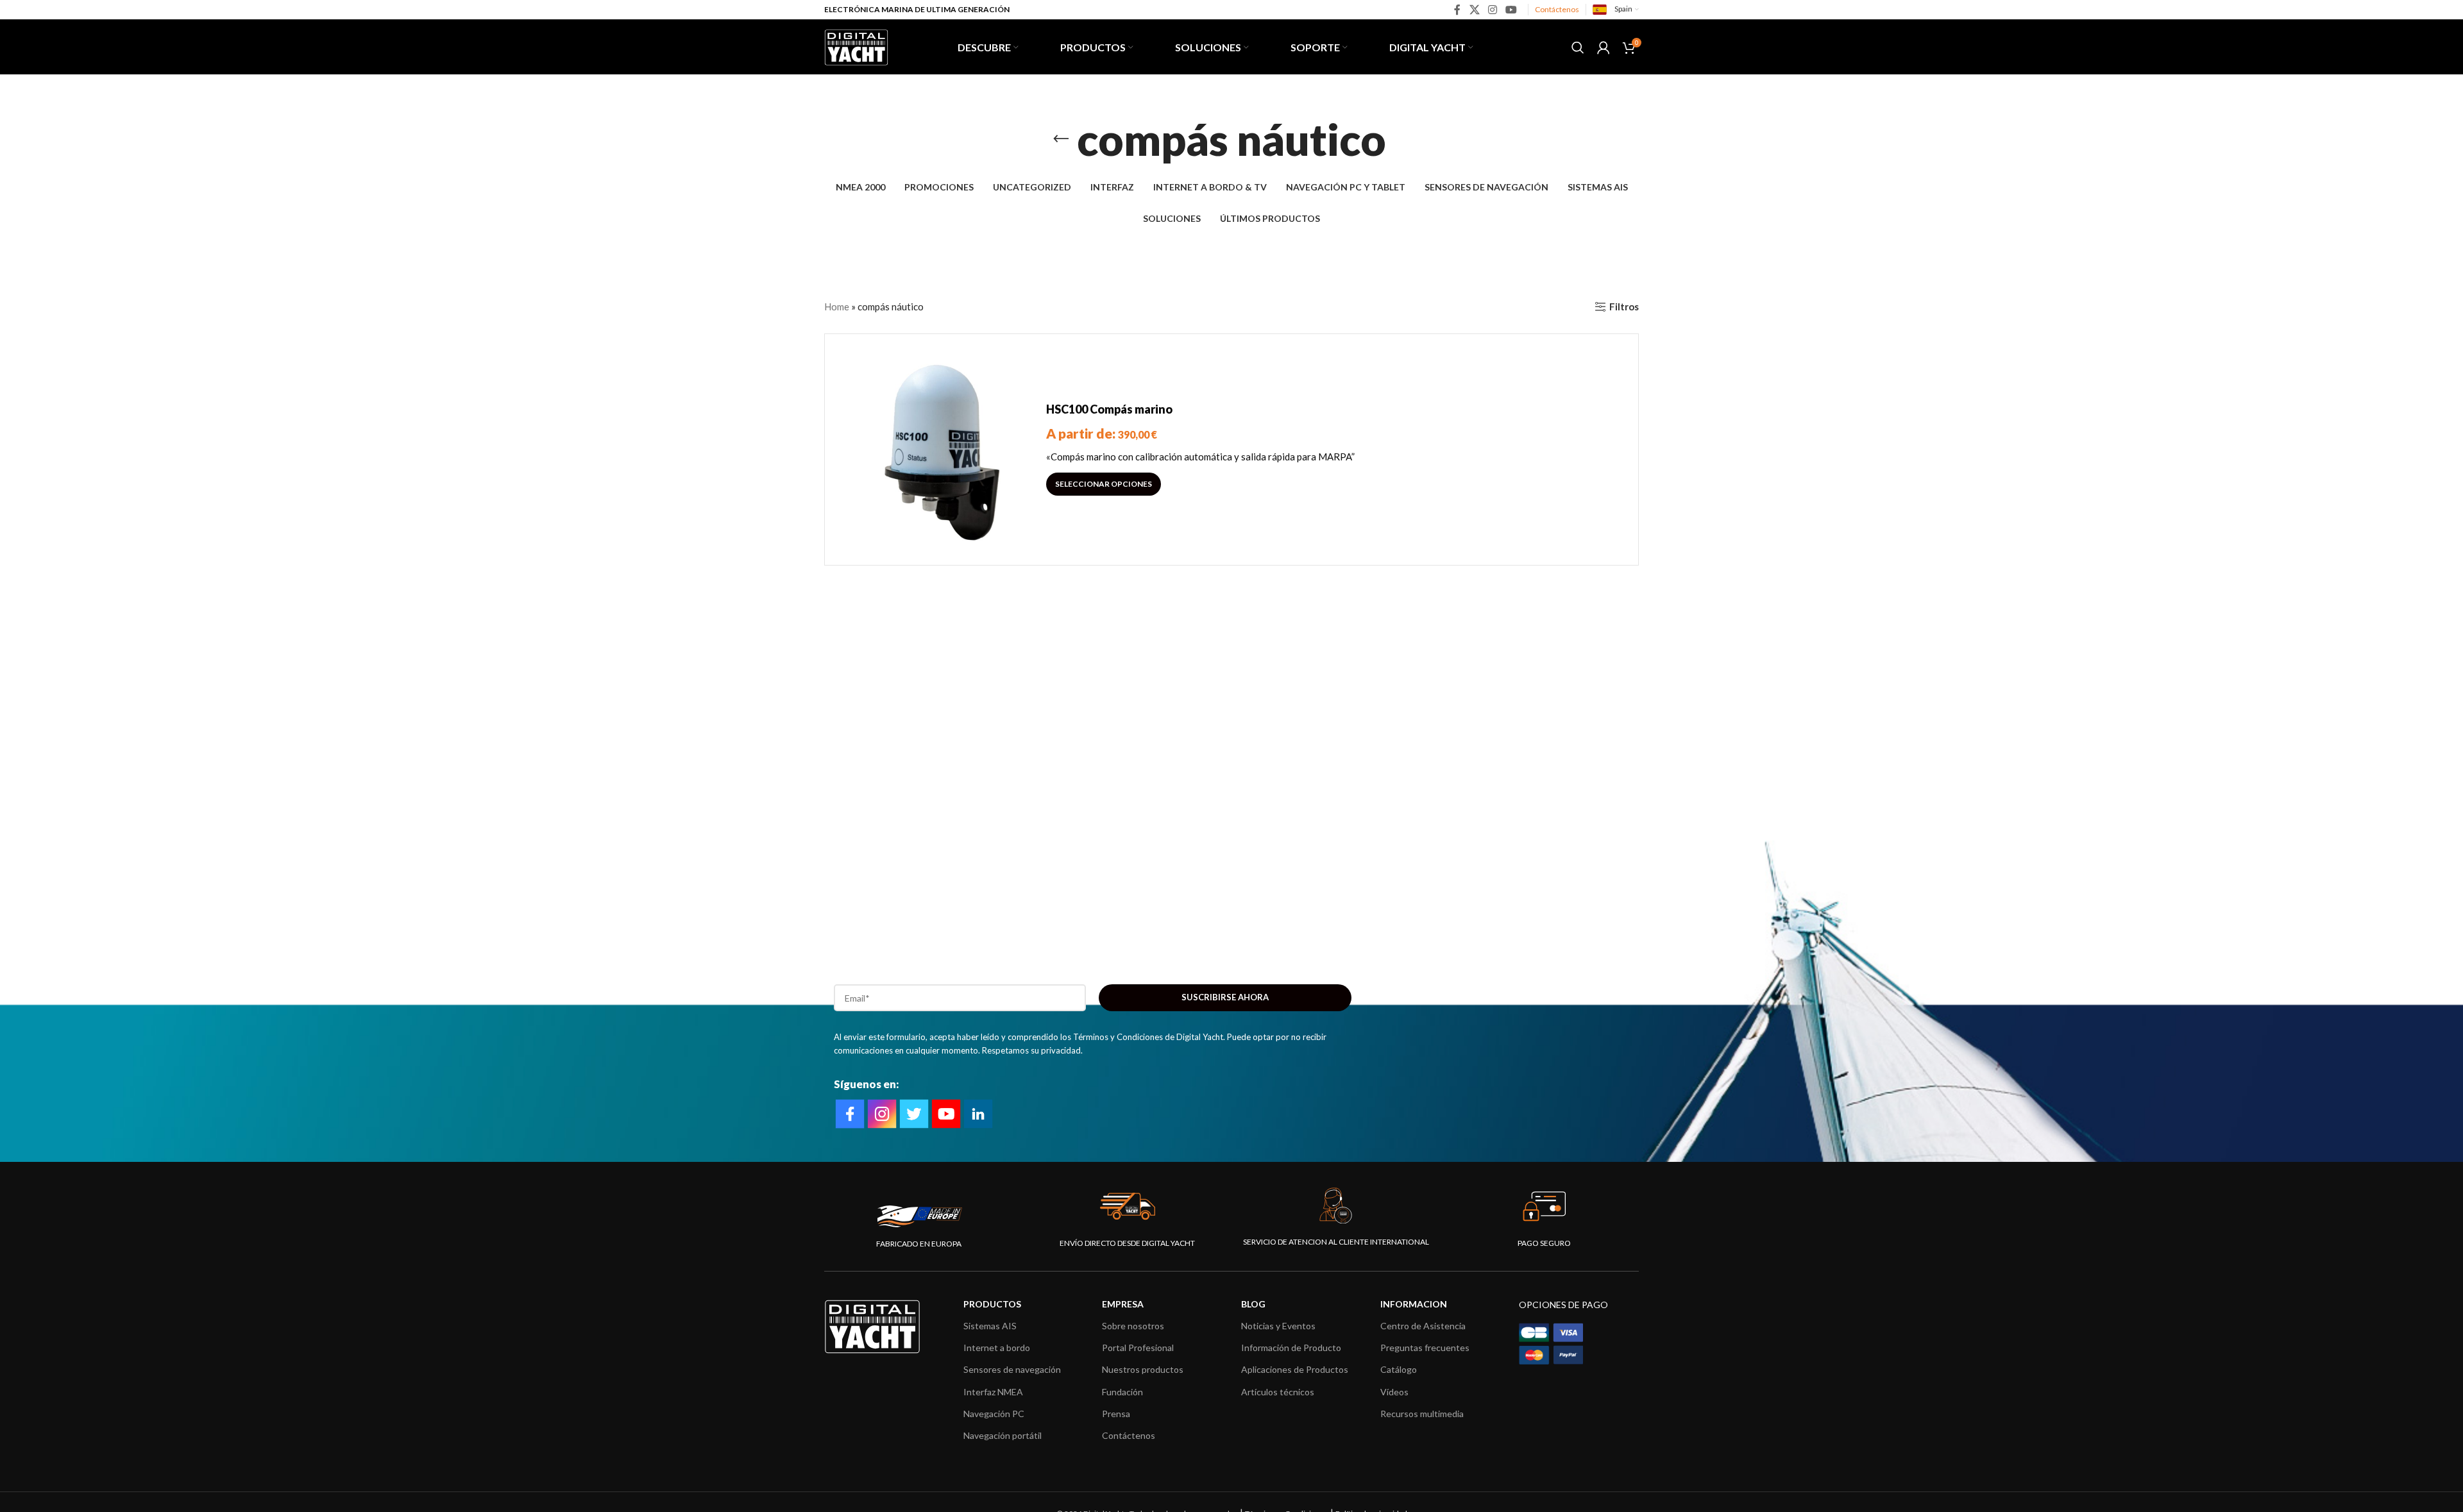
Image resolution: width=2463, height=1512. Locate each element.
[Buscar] (1578, 47)
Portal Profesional (1138, 1348)
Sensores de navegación (1012, 1369)
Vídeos (1394, 1392)
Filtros (1624, 307)
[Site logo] (856, 46)
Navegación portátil (1003, 1435)
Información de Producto (1291, 1348)
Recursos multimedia (1422, 1414)
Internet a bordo (997, 1348)
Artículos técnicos (1278, 1392)
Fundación (1122, 1392)
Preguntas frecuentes (1425, 1348)
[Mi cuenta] (1604, 47)
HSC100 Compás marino (1109, 409)
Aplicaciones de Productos (1295, 1369)
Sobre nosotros (1133, 1326)
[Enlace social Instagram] (1492, 10)
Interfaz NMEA (993, 1392)
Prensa (1116, 1414)
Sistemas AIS (990, 1326)
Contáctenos (1557, 9)
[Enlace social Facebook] (1458, 10)
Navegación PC (994, 1414)
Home (837, 307)
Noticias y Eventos (1278, 1326)
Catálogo (1399, 1369)
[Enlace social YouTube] (1511, 10)
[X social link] (1474, 10)
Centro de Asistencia (1423, 1326)
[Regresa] (1061, 139)
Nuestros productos (1143, 1369)
